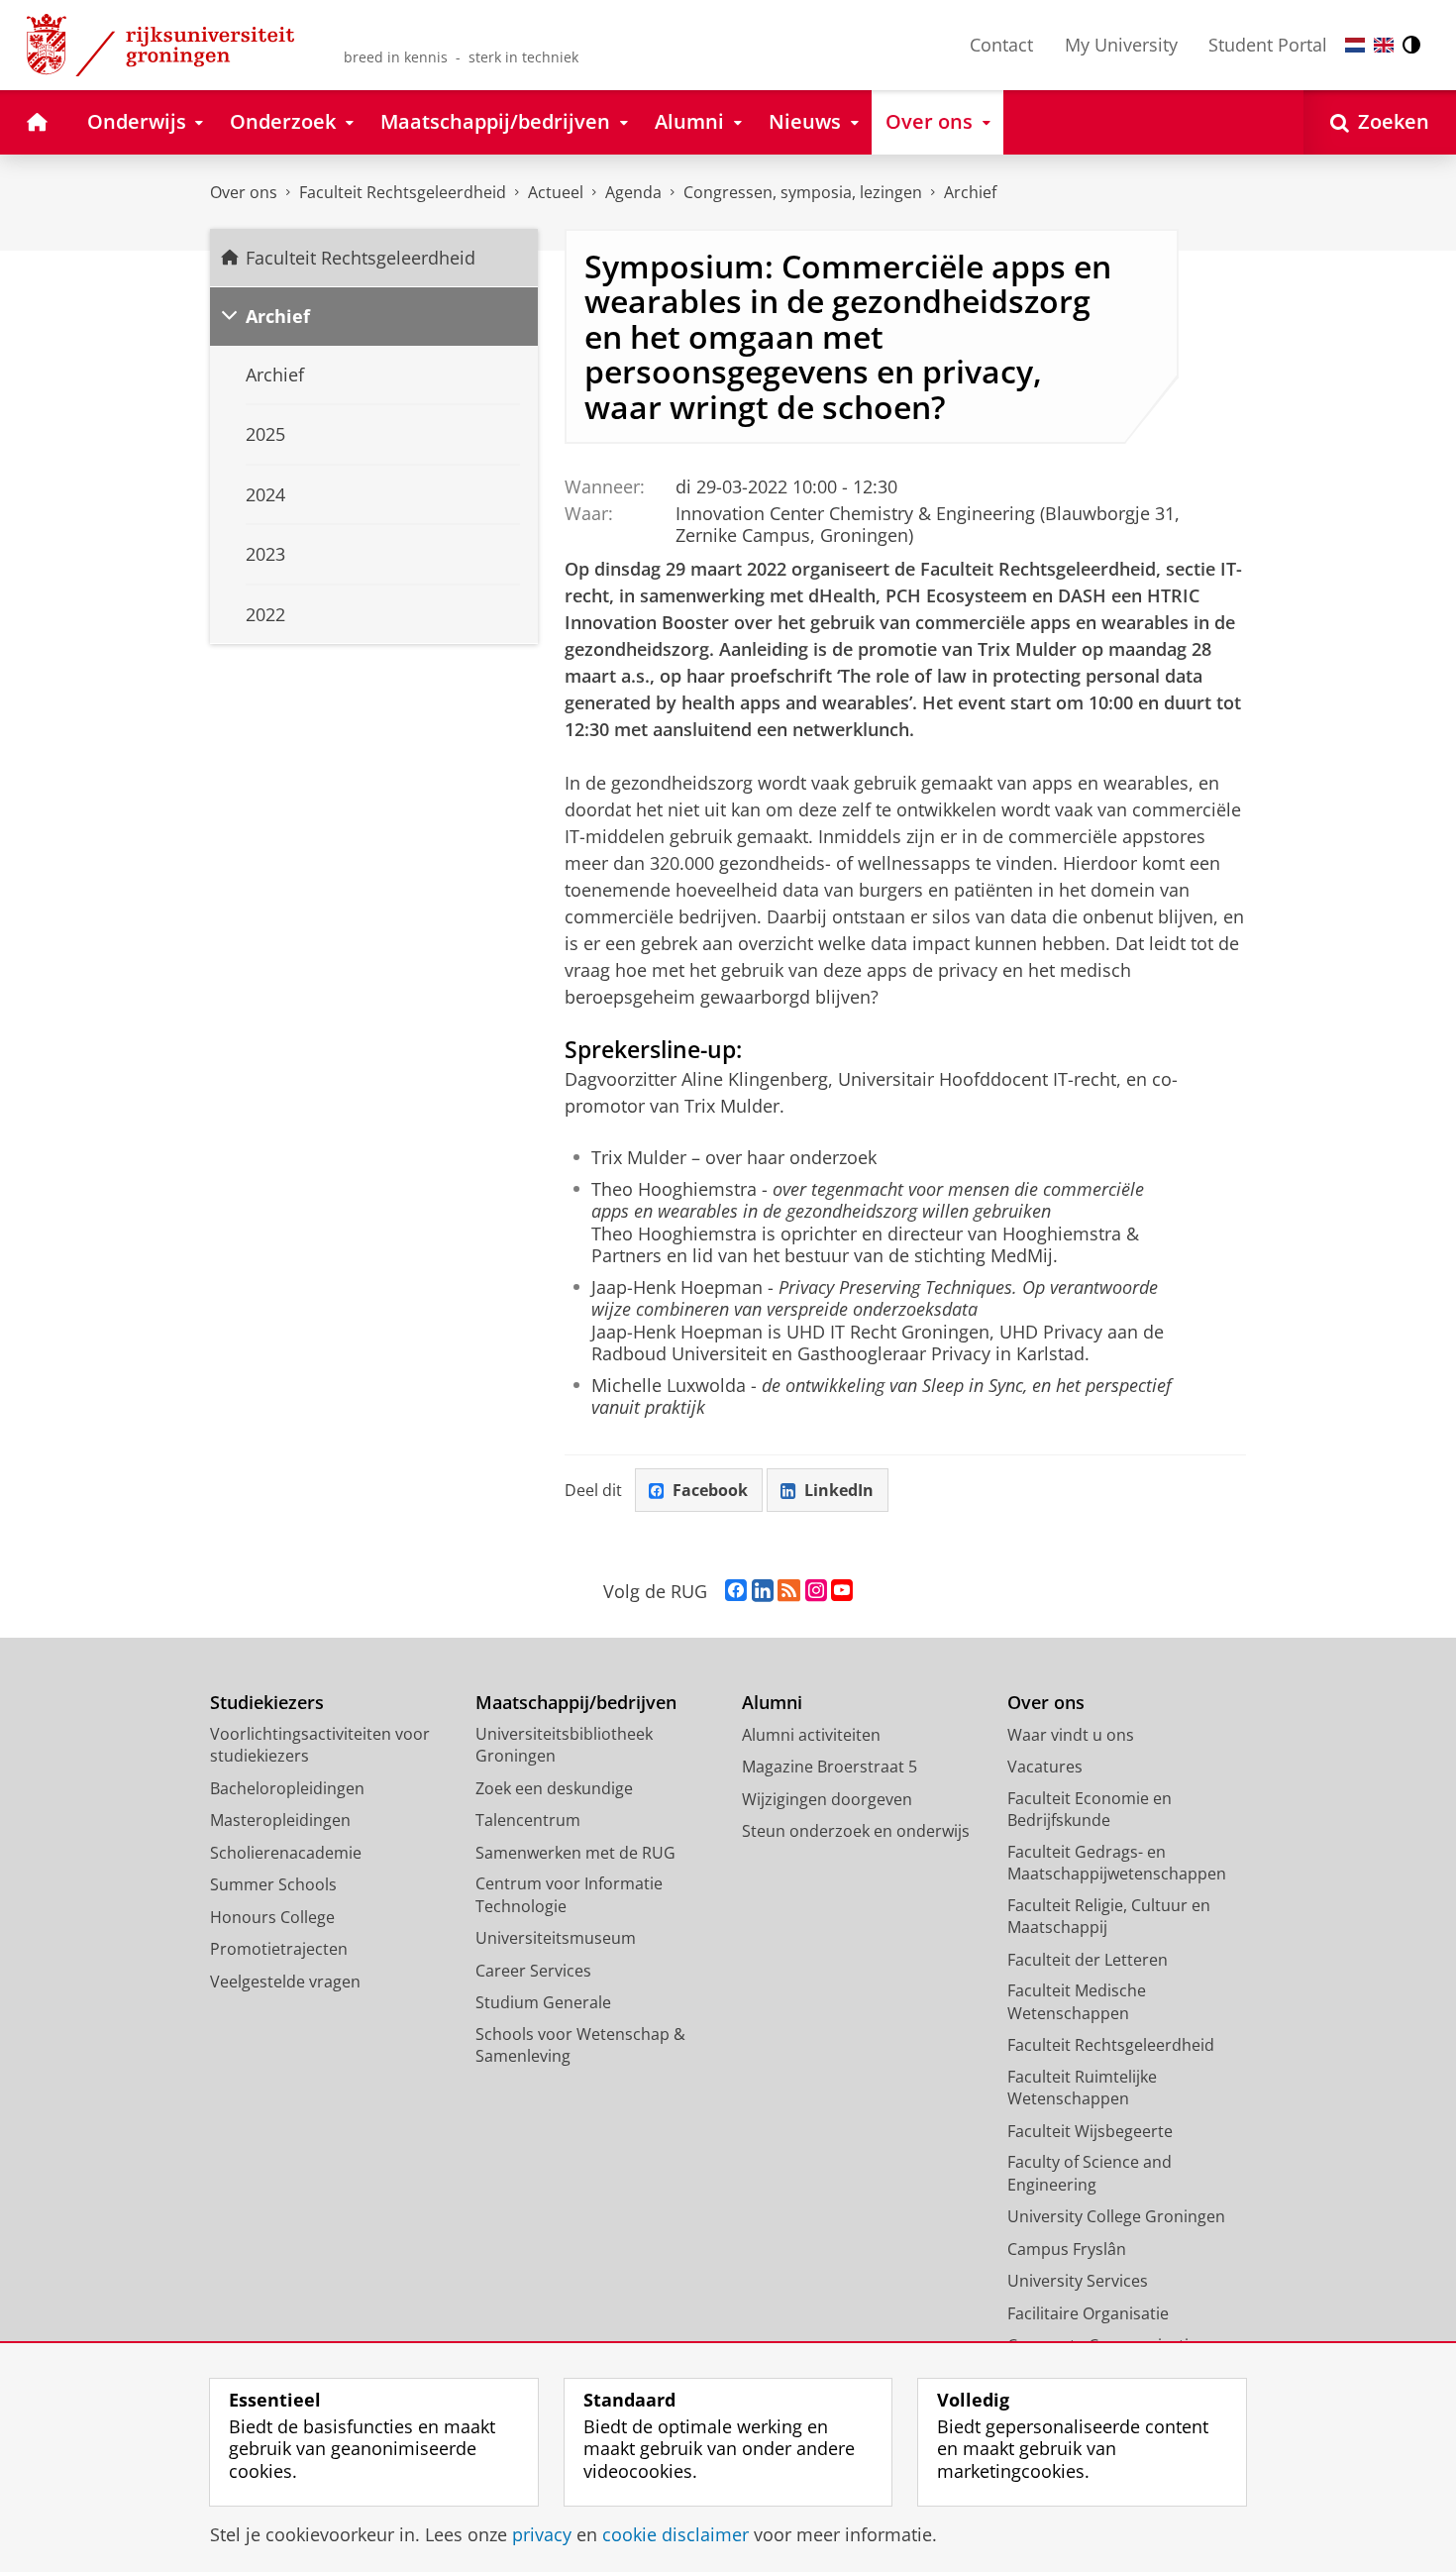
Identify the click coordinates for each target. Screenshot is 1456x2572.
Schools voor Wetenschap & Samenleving (580, 2045)
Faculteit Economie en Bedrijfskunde (1090, 1810)
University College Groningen (1116, 2216)
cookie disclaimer (676, 2535)
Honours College (272, 1917)
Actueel (556, 192)
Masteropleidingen (280, 1820)
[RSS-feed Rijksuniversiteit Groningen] (789, 1591)
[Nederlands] (1355, 45)
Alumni (772, 1703)
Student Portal (1268, 45)
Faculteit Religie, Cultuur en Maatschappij (1109, 1917)
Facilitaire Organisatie (1088, 2313)
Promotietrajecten (279, 1949)
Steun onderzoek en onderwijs (856, 1831)
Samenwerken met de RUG (575, 1853)
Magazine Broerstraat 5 (830, 1767)
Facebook (710, 1490)
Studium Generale (543, 2002)
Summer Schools (273, 1884)
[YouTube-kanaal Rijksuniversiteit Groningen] (842, 1591)
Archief (970, 192)
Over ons (244, 192)
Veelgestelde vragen (285, 1982)
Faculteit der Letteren (1088, 1960)
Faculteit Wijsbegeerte (1090, 2131)
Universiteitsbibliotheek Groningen (564, 1745)
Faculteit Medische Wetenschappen (1077, 2002)
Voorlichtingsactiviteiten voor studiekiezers (320, 1745)
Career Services (533, 1971)
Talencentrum (528, 1820)
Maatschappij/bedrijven (576, 1703)
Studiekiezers (267, 1703)
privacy (542, 2535)
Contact (1001, 45)
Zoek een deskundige (554, 1788)
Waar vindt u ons (1071, 1735)
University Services (1078, 2281)
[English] (1384, 45)
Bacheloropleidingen (287, 1788)
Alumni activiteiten (811, 1735)
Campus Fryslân (1067, 2249)
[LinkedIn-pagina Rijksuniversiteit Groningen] (763, 1591)
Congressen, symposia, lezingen (803, 192)
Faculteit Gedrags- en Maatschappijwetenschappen (1117, 1863)
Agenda (633, 192)
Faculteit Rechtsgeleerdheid (403, 192)
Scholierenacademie (286, 1853)
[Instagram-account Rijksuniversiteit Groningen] (816, 1591)
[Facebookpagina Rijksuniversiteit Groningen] (736, 1591)
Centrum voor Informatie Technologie (569, 1895)
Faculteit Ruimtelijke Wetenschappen (1082, 2088)
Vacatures (1045, 1767)
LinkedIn (839, 1490)
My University (1121, 45)
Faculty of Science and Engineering (1090, 2173)
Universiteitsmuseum (556, 1938)
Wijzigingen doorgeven (827, 1799)
